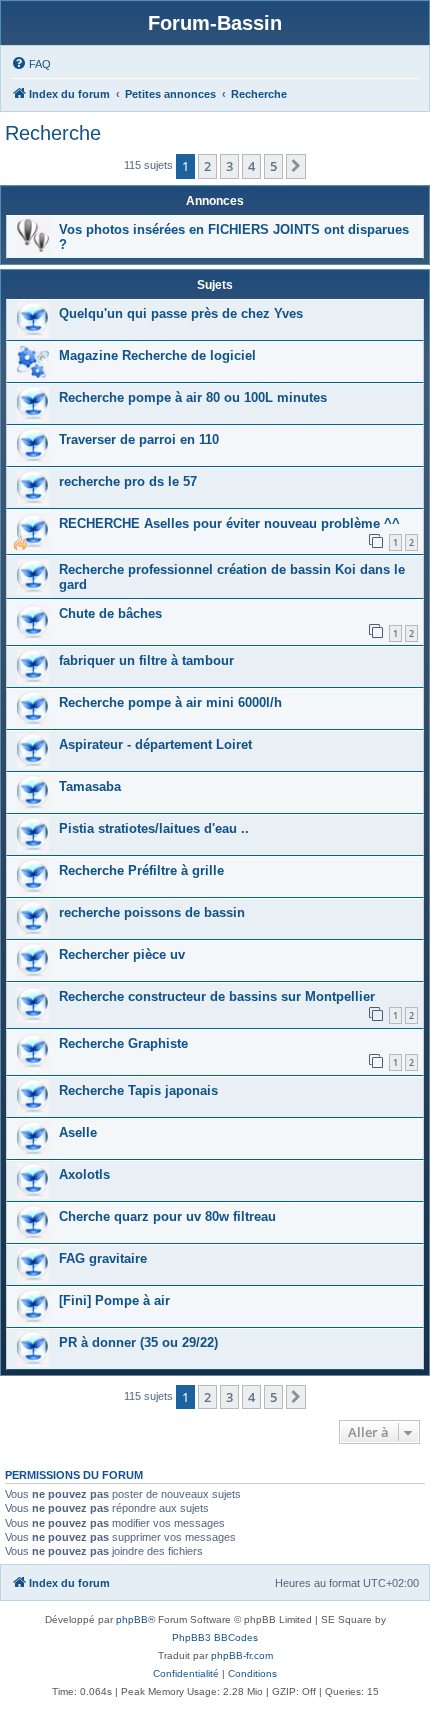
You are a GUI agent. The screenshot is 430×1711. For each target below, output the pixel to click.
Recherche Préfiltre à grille (141, 870)
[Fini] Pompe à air (114, 1300)
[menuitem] (31, 64)
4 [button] (251, 166)
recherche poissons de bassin (152, 912)
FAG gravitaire (103, 1258)
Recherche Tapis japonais (138, 1090)
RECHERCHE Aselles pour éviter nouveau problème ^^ (229, 523)
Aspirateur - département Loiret (155, 744)
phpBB (132, 1619)
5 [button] (273, 166)
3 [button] (229, 166)
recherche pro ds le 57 (128, 481)
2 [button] (207, 166)
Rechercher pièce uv (122, 954)
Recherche (53, 133)
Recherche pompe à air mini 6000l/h (170, 702)
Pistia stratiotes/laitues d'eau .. (154, 828)
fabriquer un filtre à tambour (146, 660)
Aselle (78, 1132)
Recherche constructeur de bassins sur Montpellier (217, 996)
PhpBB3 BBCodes (215, 1637)
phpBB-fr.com (242, 1655)
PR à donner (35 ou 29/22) (138, 1342)
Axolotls (84, 1174)
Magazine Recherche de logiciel (157, 355)
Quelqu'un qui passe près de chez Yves (181, 313)
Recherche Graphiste (123, 1043)
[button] (296, 166)
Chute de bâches (110, 613)
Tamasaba (90, 786)
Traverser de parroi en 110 (139, 439)
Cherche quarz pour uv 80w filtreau (167, 1216)
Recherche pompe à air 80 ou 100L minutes (193, 397)
